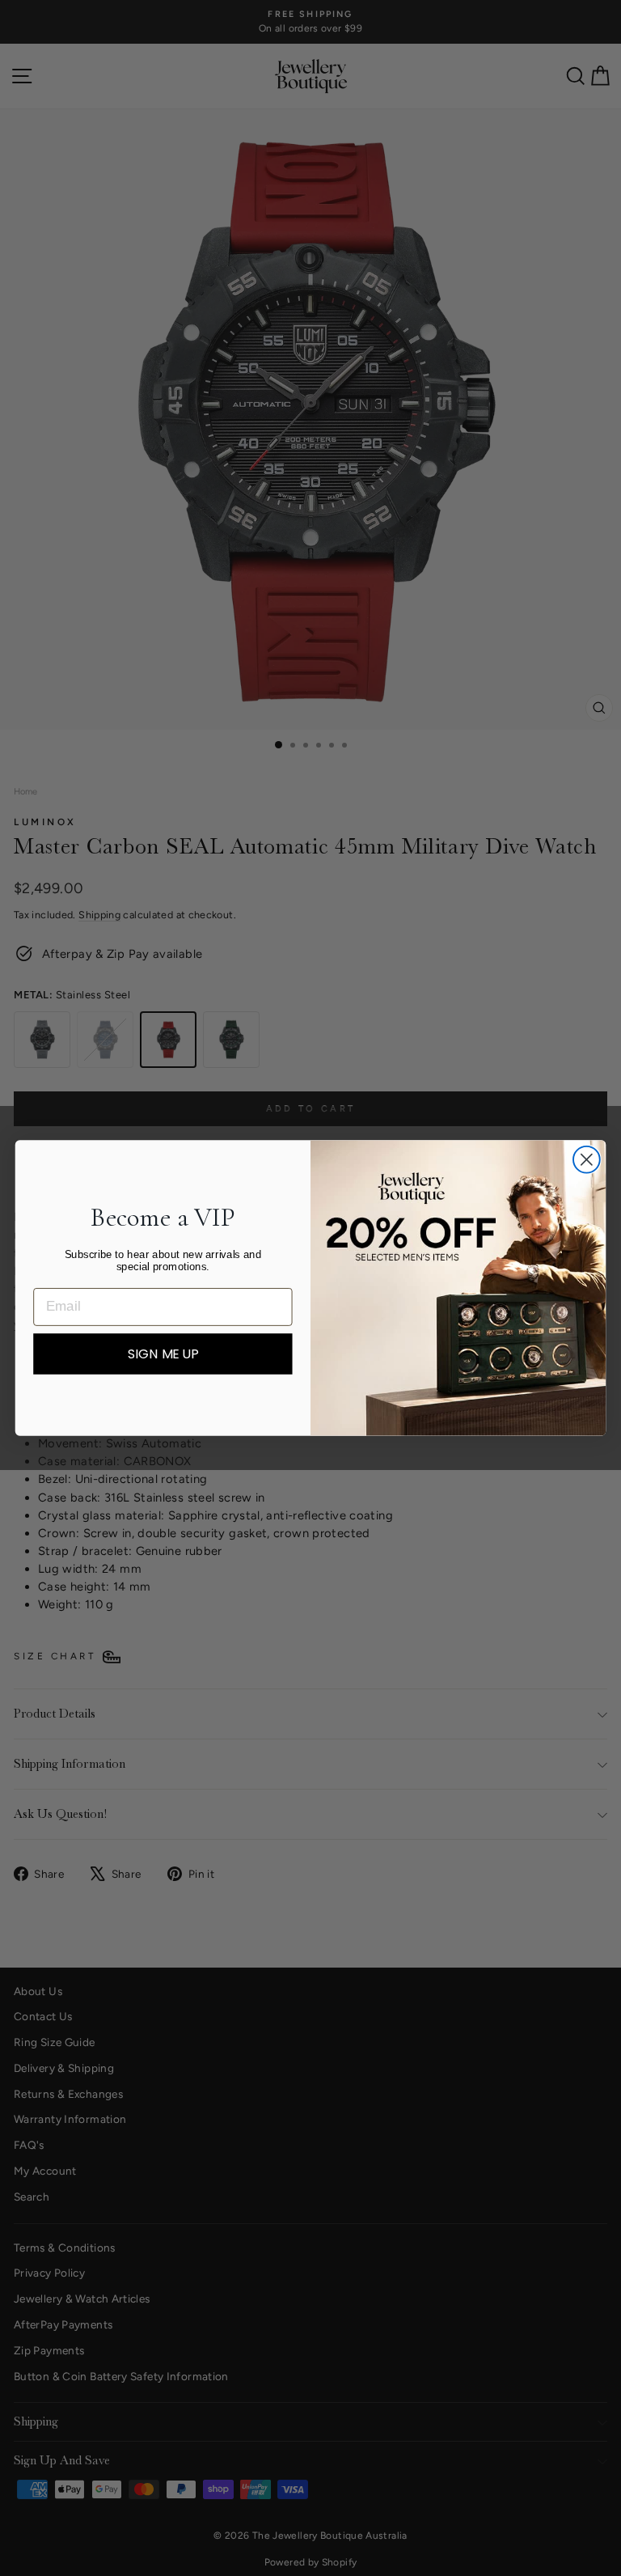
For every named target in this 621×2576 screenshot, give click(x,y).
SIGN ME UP (163, 1354)
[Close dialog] (587, 1160)
